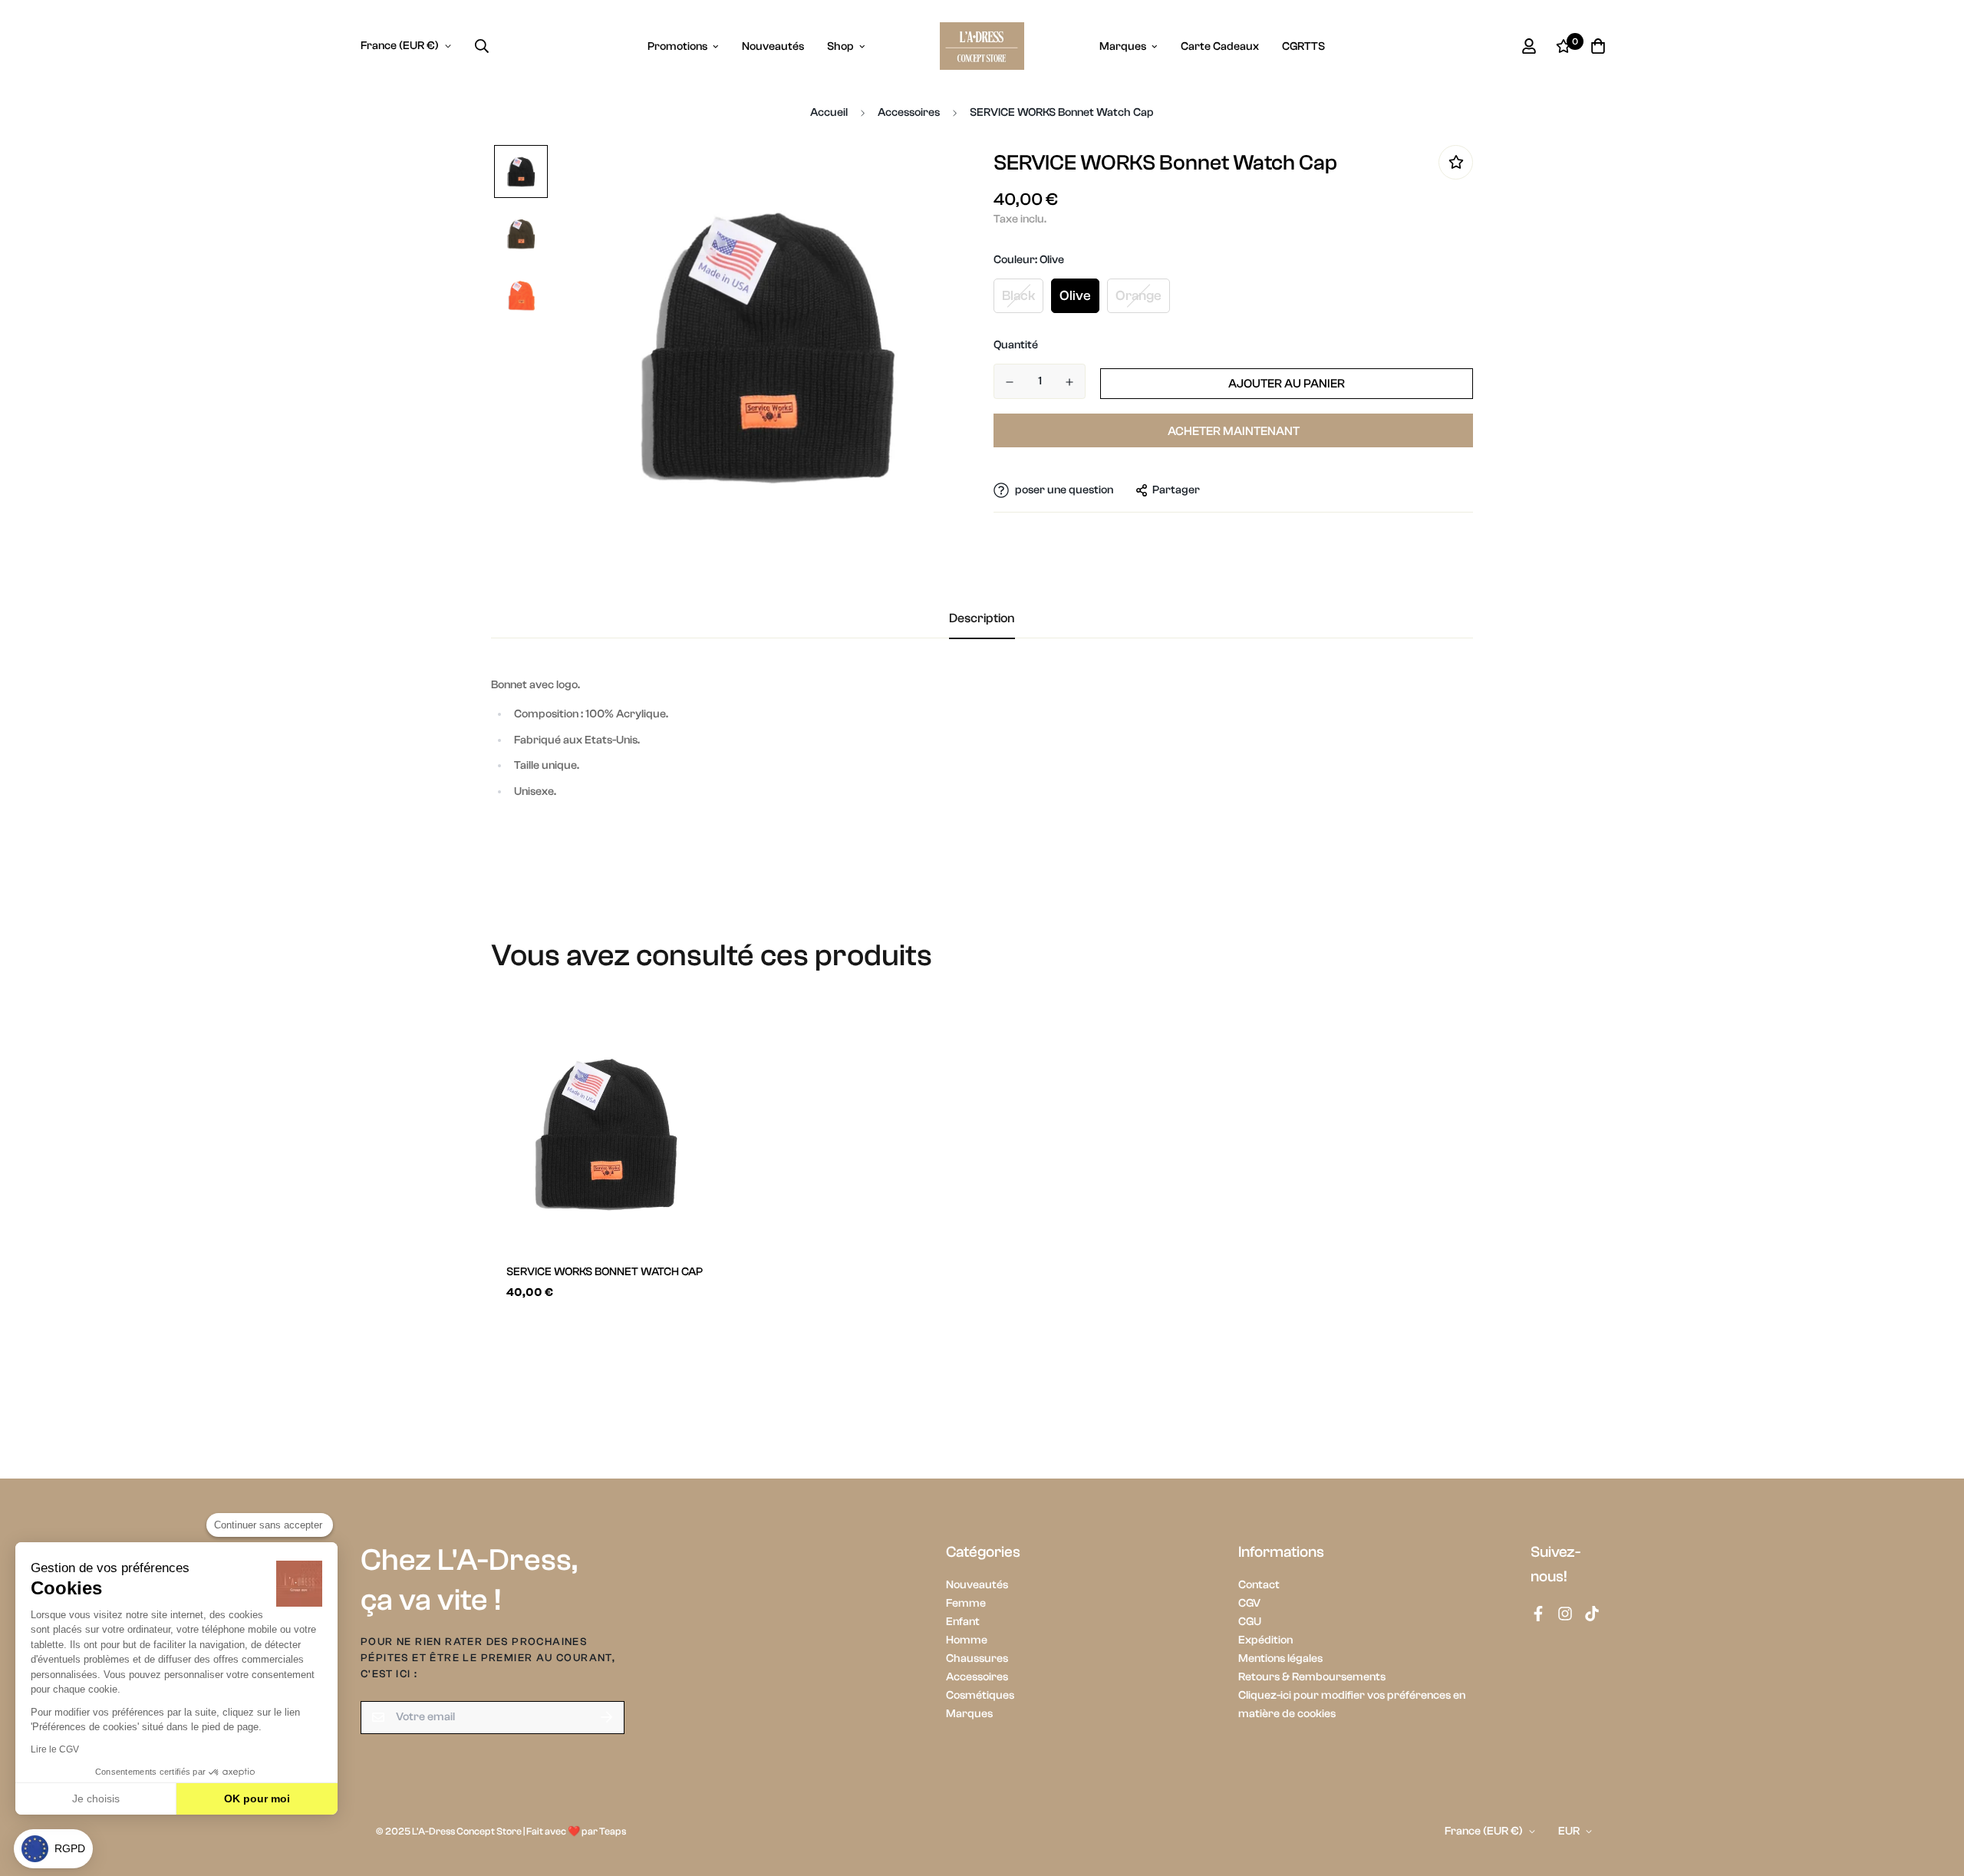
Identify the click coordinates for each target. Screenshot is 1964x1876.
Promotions (677, 46)
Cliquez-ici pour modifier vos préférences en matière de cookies (1352, 1705)
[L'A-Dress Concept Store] (982, 46)
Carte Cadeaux (1220, 46)
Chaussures (977, 1658)
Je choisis (96, 1799)
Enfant (963, 1622)
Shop (840, 46)
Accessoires (909, 112)
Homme (967, 1640)
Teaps (613, 1831)
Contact (1259, 1585)
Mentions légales (1280, 1658)
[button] (53, 1849)
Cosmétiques (980, 1695)
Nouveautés (773, 46)
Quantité (1016, 345)
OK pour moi (257, 1799)
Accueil (829, 112)
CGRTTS (1303, 46)
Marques (1123, 46)
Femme (966, 1603)
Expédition (1265, 1640)
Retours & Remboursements (1312, 1677)
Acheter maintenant (1234, 430)
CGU (1250, 1622)
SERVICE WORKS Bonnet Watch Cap (605, 1272)
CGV (1249, 1603)
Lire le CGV (55, 1749)
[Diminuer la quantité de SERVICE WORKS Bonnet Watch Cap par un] (1010, 382)
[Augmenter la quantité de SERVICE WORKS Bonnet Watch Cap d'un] (1069, 382)
